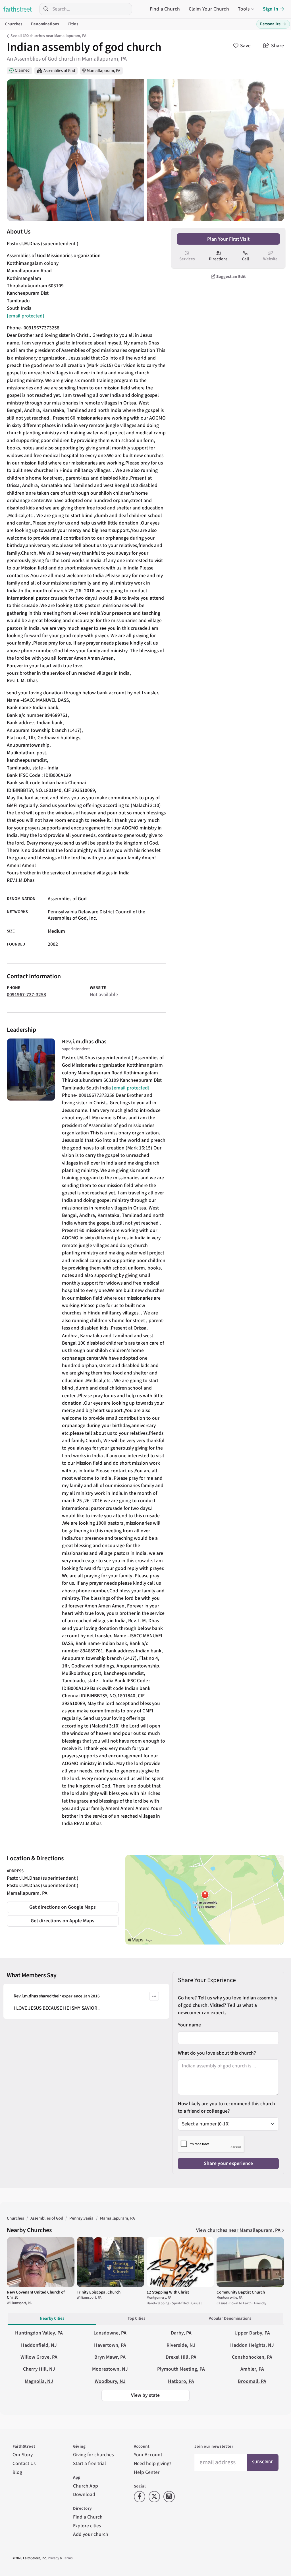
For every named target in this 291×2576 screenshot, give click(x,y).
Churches (13, 24)
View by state (145, 2395)
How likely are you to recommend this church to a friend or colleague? (226, 2107)
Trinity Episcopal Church (99, 2292)
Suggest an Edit (231, 277)
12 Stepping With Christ (168, 2292)
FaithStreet (18, 9)
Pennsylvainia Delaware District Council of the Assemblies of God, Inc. (96, 915)
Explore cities (87, 2526)
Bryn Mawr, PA (110, 2357)
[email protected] (26, 316)
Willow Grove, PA (39, 2357)
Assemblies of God (59, 71)
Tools (244, 9)
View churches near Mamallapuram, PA (239, 2230)
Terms (68, 2558)
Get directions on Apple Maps (63, 1921)
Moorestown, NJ (110, 2369)
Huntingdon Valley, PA (39, 2333)
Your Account (148, 2455)
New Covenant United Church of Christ (36, 2295)
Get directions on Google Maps (63, 1907)
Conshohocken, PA (252, 2357)
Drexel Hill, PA (181, 2357)
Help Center (147, 2472)
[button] (154, 1996)
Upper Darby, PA (252, 2333)
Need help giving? (153, 2463)
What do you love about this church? (217, 2053)
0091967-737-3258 (26, 995)
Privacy (53, 2558)
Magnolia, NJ (39, 2381)
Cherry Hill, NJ (39, 2369)
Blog (17, 2472)
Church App (86, 2486)
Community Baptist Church (241, 2292)
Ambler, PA (252, 2369)
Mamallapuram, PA (103, 71)
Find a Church (165, 9)
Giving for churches (93, 2455)
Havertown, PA (110, 2345)
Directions (218, 259)
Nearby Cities (52, 2318)
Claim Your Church (209, 9)
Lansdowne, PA (110, 2333)
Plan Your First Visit (228, 239)
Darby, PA (181, 2333)
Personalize (273, 24)
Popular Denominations (230, 2318)
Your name (189, 2025)
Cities (73, 24)
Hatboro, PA (181, 2381)
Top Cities (136, 2318)
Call (245, 259)
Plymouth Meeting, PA (181, 2369)
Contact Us (24, 2463)
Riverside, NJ (181, 2345)
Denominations (45, 24)
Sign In (271, 9)
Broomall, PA (252, 2381)
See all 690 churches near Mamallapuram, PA (48, 36)
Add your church (91, 2534)
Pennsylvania (81, 2218)
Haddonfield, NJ (39, 2345)
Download (84, 2495)
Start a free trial (90, 2463)
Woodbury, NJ (110, 2381)
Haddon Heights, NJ (252, 2345)
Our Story (23, 2455)
